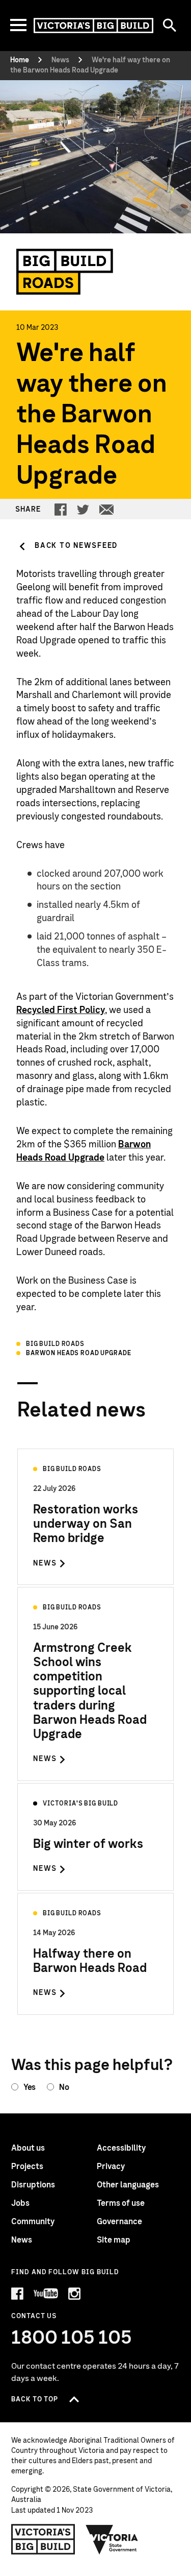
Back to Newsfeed (76, 546)
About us (28, 2148)
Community (33, 2222)
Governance (119, 2222)
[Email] (106, 510)
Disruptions (33, 2185)
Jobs (20, 2203)
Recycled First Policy (61, 1010)
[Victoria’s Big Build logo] (43, 2539)
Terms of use (121, 2203)
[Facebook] (61, 510)
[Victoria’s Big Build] (93, 26)
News (22, 2240)
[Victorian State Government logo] (112, 2539)
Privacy (111, 2166)
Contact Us (34, 2316)
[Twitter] (83, 510)
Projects (27, 2166)
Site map (114, 2240)
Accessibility (121, 2148)
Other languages (128, 2185)
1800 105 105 (72, 2338)
